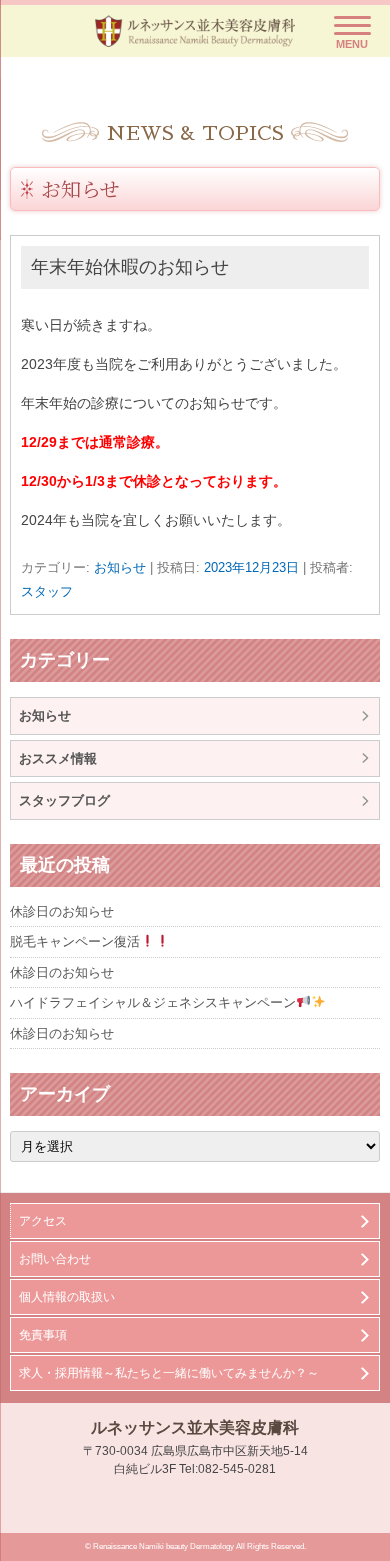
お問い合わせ (55, 1259)
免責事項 (43, 1335)
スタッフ (47, 591)
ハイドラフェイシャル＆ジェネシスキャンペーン (153, 1002)
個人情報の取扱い (67, 1297)
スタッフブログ (64, 800)
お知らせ (80, 188)
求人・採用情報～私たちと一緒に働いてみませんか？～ (169, 1373)
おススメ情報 (58, 758)
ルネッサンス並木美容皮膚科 (195, 1427)
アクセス (43, 1221)
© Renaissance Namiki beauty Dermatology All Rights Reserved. (195, 1546)
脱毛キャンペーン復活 (75, 941)
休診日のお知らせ (62, 911)
